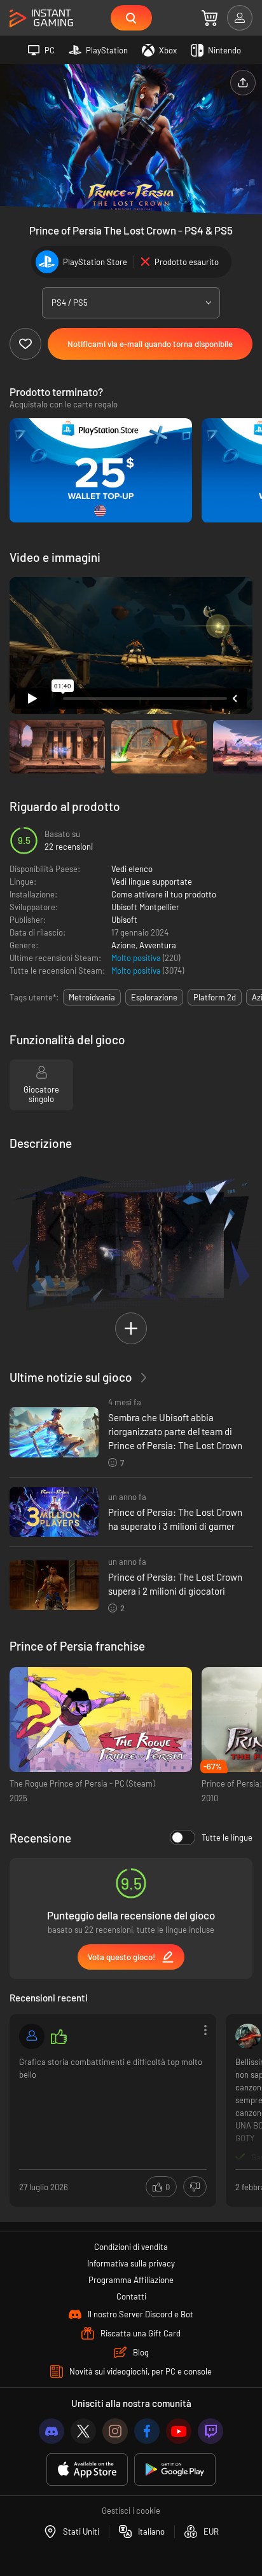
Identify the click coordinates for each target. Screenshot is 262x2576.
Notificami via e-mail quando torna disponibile (150, 344)
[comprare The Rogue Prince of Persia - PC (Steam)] (101, 1720)
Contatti (131, 2296)
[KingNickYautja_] (248, 2036)
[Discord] (52, 2431)
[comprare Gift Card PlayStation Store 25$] (101, 471)
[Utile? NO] (195, 2187)
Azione (123, 945)
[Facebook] (147, 2431)
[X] (83, 2431)
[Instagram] (115, 2431)
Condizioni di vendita (131, 2247)
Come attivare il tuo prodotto (164, 894)
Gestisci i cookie (131, 2511)
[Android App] (175, 2470)
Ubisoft (124, 920)
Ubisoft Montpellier (145, 907)
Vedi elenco (132, 869)
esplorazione (154, 997)
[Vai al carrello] (210, 18)
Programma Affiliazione (131, 2280)
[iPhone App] (87, 2470)
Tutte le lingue (227, 1837)
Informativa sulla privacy (131, 2263)
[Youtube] (179, 2431)
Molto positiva (137, 958)
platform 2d (215, 997)
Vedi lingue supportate (152, 882)
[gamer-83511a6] (32, 2036)
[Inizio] (41, 19)
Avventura (158, 945)
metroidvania (92, 997)
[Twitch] (210, 2431)
